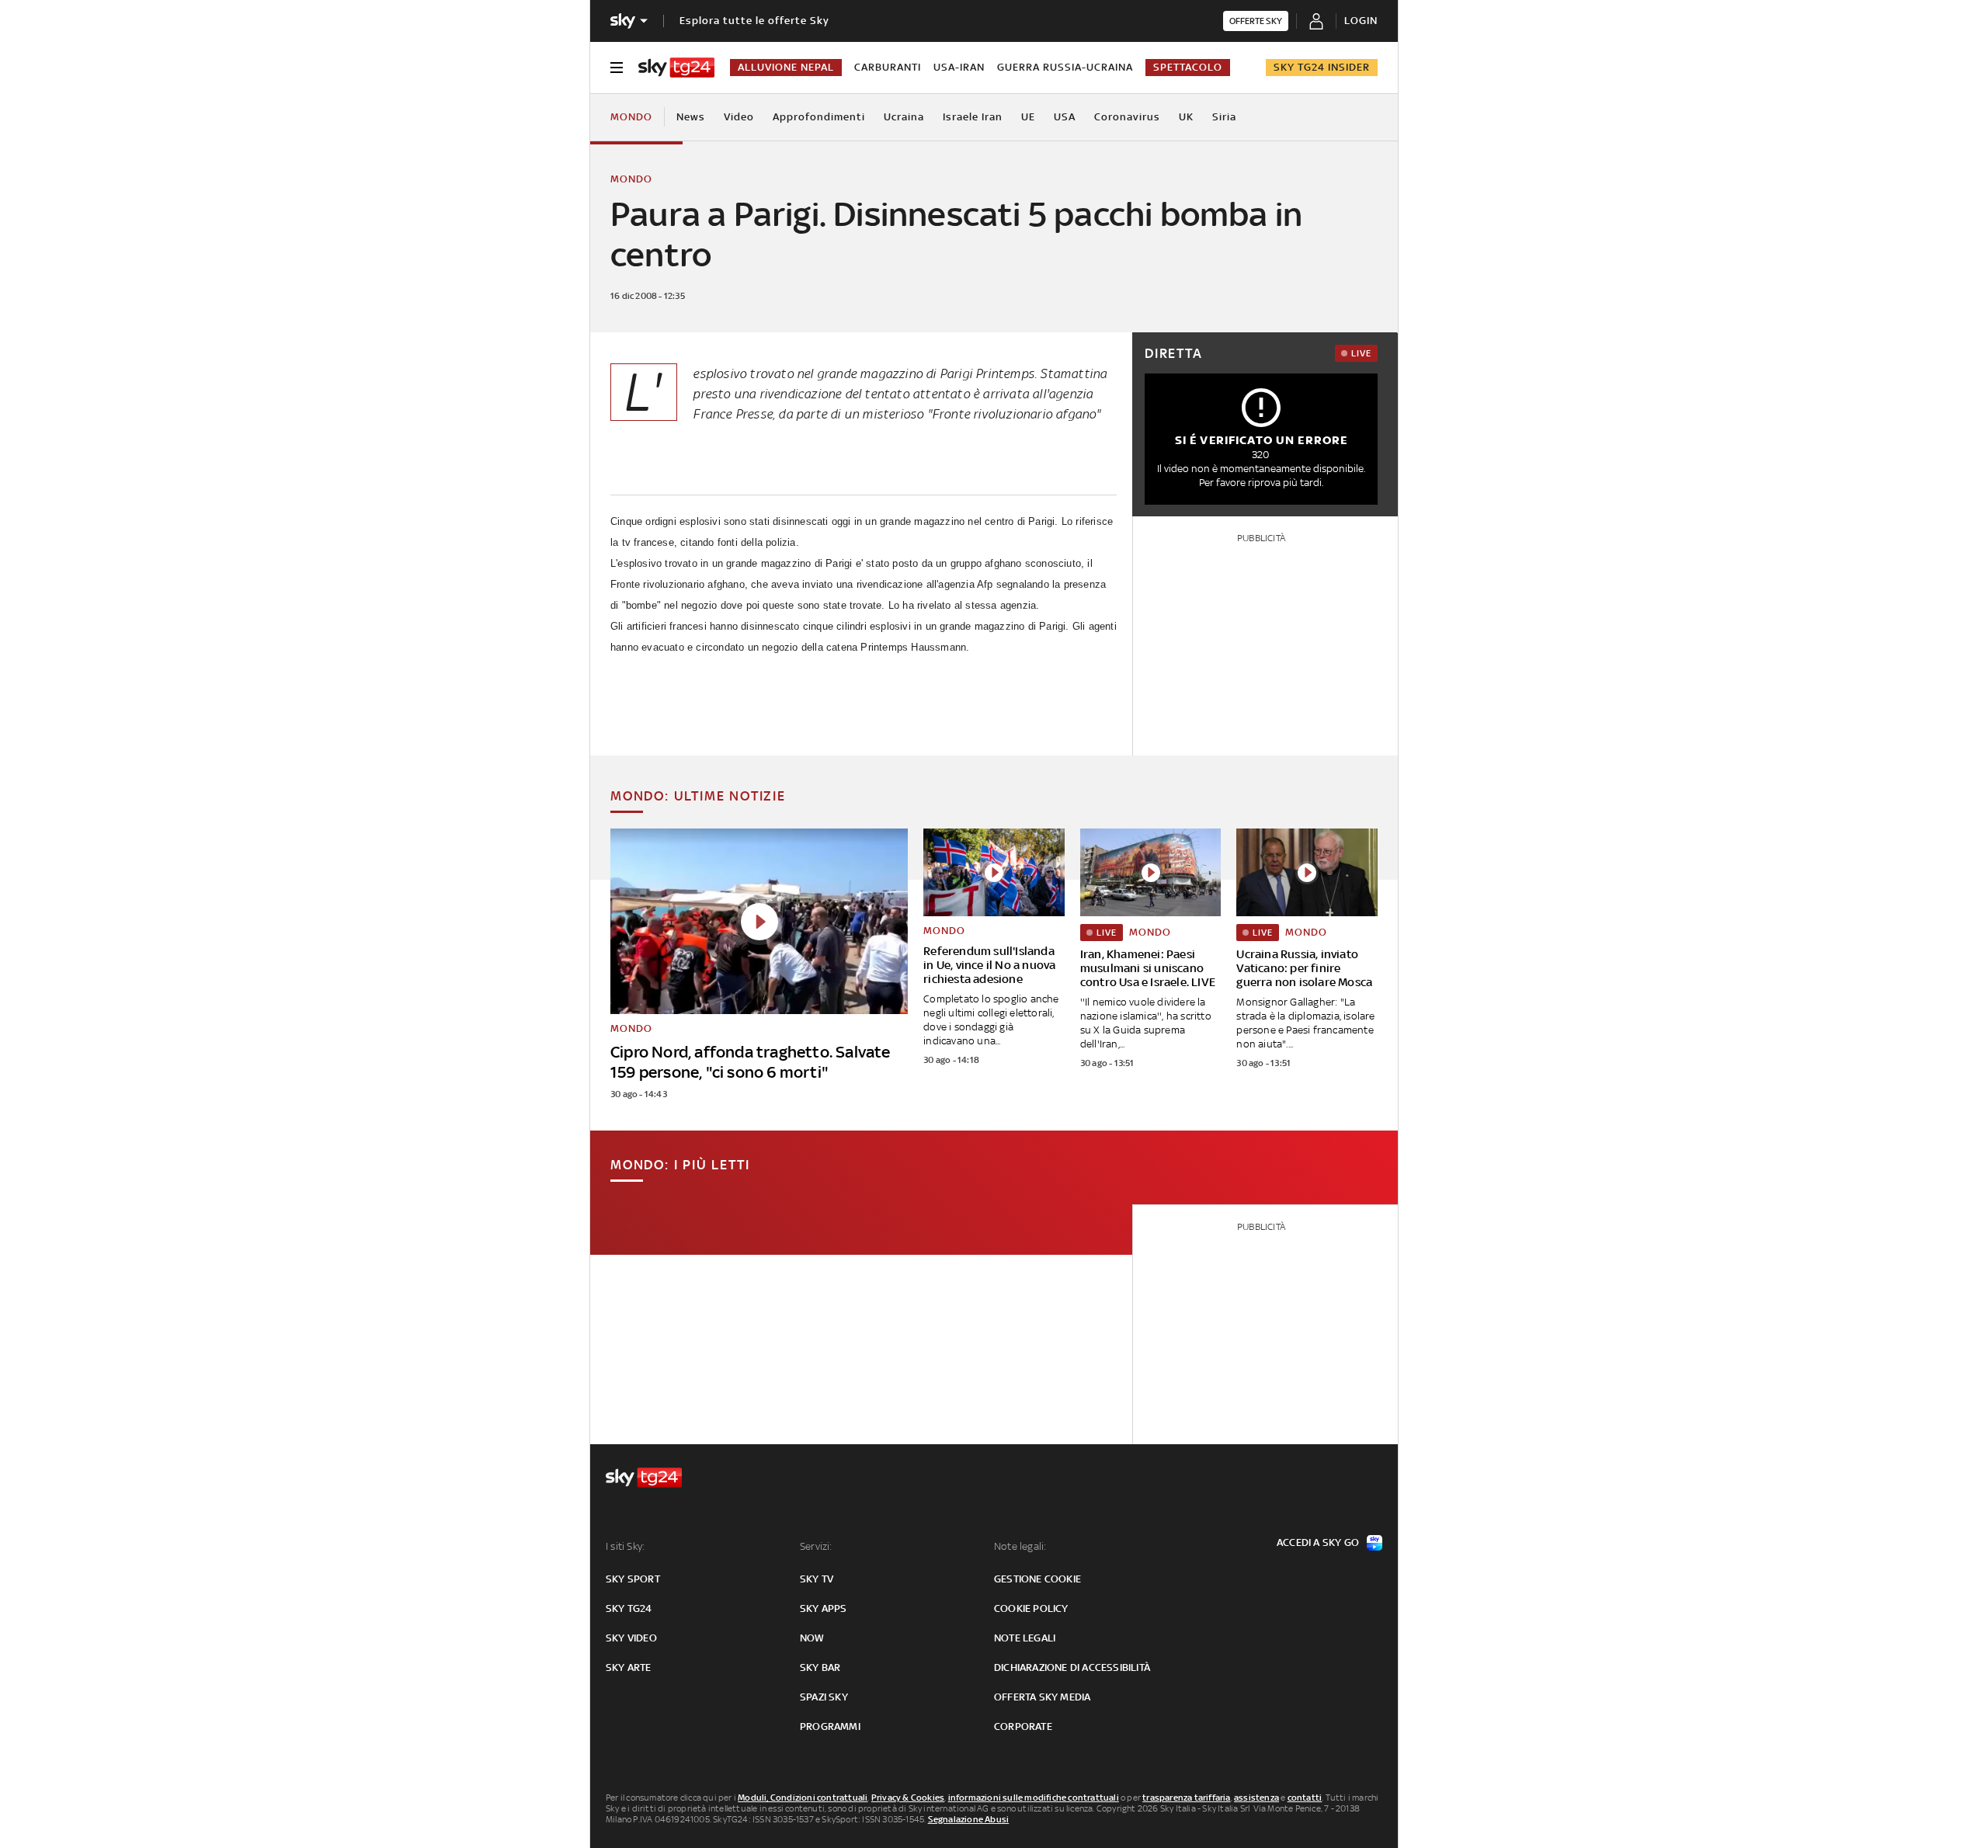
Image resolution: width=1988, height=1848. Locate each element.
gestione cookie (1037, 1579)
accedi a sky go (1318, 1542)
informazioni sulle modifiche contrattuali (1034, 1798)
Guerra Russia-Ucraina (1065, 67)
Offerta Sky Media (1042, 1697)
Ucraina (904, 117)
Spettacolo (1188, 67)
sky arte (629, 1667)
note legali (1025, 1638)
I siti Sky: (625, 1546)
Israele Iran (973, 117)
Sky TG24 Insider (1322, 67)
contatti (1305, 1798)
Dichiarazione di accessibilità (1072, 1667)
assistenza (1256, 1798)
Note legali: (1020, 1546)
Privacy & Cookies (908, 1798)
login (1361, 21)
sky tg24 (629, 1608)
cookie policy (1031, 1608)
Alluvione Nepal (786, 67)
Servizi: (816, 1546)
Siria (1224, 117)
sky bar (820, 1667)
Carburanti (888, 67)
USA (1065, 117)
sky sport (633, 1579)
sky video (631, 1638)
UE (1028, 117)
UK (1186, 117)
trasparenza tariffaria (1186, 1798)
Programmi (830, 1726)
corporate (1023, 1726)
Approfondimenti (819, 117)
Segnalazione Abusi (969, 1819)
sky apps (824, 1608)
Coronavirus (1127, 117)
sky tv (817, 1579)
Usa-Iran (959, 67)
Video (739, 117)
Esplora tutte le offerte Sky (754, 21)
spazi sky (824, 1697)
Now (812, 1638)
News (691, 117)
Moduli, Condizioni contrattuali (803, 1798)
